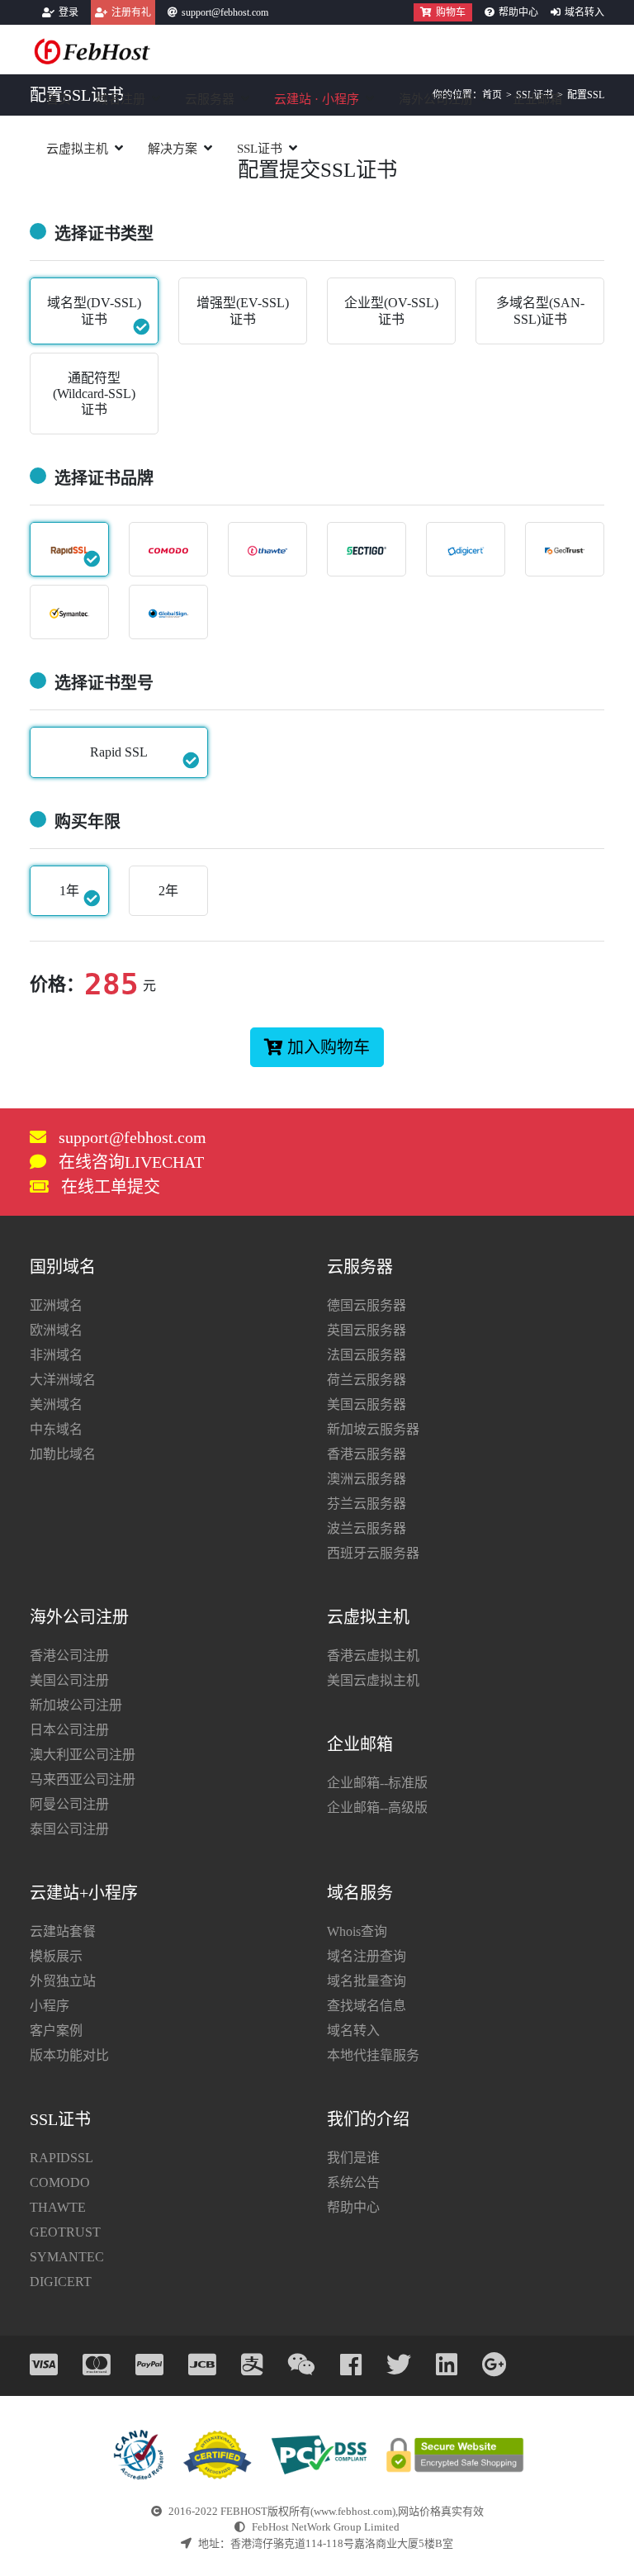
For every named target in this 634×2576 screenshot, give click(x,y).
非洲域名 (56, 1355)
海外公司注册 (436, 99)
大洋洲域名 (63, 1380)
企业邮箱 (537, 99)
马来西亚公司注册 (83, 1779)
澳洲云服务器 (367, 1479)
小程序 (50, 2006)
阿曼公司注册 (69, 1804)
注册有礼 (131, 12)
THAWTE (58, 2207)
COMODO (60, 2182)
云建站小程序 (317, 99)
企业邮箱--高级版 (377, 1807)
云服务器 (210, 99)
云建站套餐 (63, 1931)
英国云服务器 (367, 1330)
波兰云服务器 (367, 1528)
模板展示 (56, 1956)
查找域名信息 (367, 2006)
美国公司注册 (69, 1680)
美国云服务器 (367, 1404)
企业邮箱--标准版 (377, 1783)
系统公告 (353, 2182)
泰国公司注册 (69, 1829)
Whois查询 (357, 1931)
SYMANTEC (67, 2257)
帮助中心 (518, 12)
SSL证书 (260, 149)
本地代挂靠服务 (373, 2055)
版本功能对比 (69, 2055)
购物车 (451, 12)
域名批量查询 (367, 1981)
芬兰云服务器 (367, 1504)
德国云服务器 (367, 1305)
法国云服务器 (367, 1355)
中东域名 (56, 1429)
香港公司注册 (69, 1656)
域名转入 (584, 12)
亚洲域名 (56, 1305)
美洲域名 (56, 1404)
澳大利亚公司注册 (83, 1755)
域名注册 (121, 99)
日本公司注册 (69, 1730)
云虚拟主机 (77, 149)
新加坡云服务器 (373, 1429)
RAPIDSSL (62, 2158)
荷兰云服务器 (367, 1380)
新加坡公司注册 (76, 1705)
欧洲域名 (56, 1330)
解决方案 (173, 149)
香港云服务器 (367, 1454)
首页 (59, 99)
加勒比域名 (63, 1454)
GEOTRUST (65, 2232)
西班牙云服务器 (373, 1553)
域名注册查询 (367, 1956)
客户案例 (56, 2030)
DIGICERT (61, 2282)
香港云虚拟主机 (373, 1656)
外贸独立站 (63, 1981)
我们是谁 (353, 2158)
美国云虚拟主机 (373, 1680)
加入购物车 (329, 1047)
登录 (69, 12)
